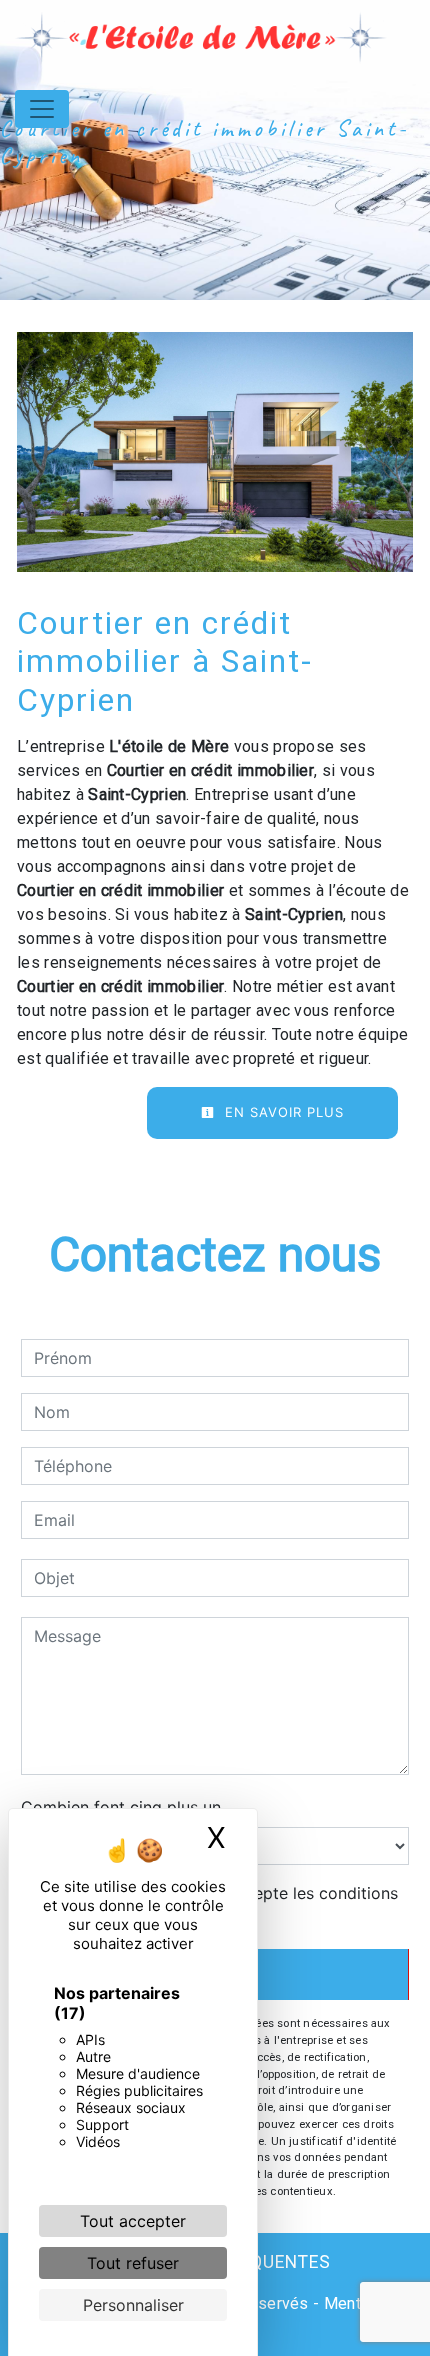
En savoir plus (282, 1112)
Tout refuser (133, 2263)
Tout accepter (133, 2221)
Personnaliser (133, 2305)
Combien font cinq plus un (121, 1807)
